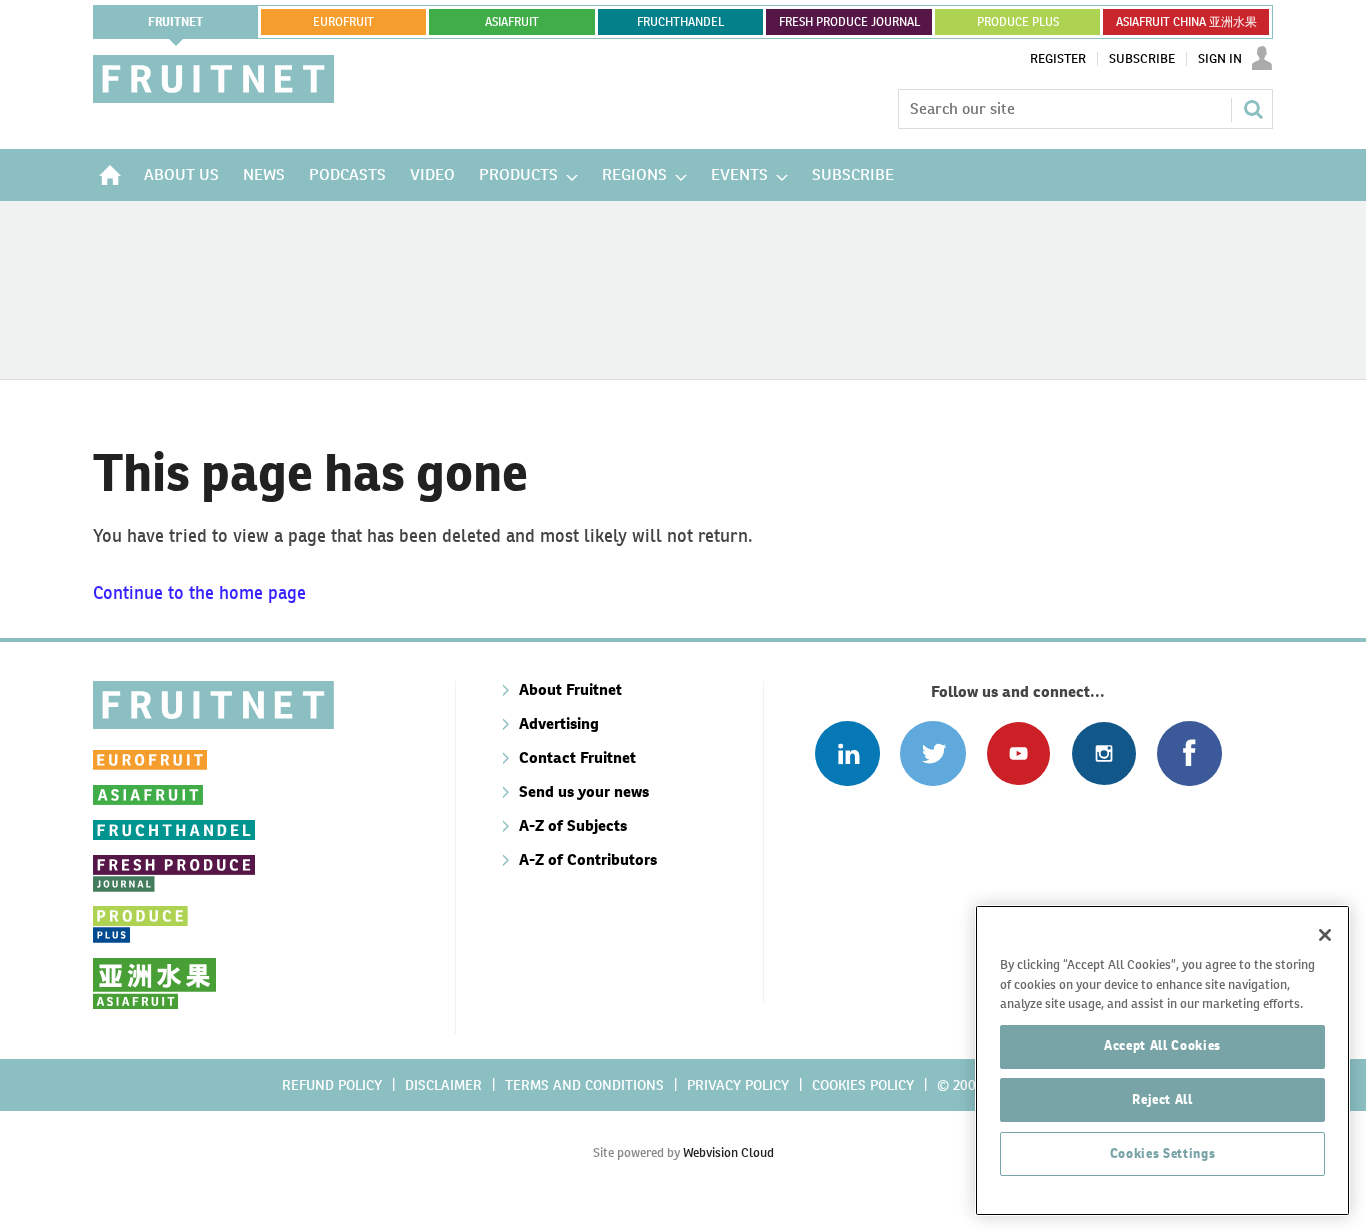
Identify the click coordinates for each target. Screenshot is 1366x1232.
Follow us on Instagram (1103, 753)
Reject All (1162, 1099)
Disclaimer (443, 1085)
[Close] (1325, 935)
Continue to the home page (199, 592)
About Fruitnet (570, 689)
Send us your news (584, 791)
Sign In (1220, 59)
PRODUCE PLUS (1018, 22)
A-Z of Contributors (588, 859)
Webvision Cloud (728, 1152)
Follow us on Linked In (847, 753)
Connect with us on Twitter (932, 753)
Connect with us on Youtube (1018, 753)
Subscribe (1142, 59)
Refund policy (332, 1085)
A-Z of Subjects (573, 825)
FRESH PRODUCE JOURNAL (849, 22)
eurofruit (343, 22)
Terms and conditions (584, 1085)
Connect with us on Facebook (1189, 753)
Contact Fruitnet (577, 757)
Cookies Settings (1163, 1153)
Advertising (559, 723)
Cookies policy (863, 1085)
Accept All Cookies (1162, 1045)
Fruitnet (175, 22)
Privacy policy (738, 1085)
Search (1253, 109)
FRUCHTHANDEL (680, 22)
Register (1058, 59)
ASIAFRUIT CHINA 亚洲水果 (1186, 22)
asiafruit (512, 22)
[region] (1162, 1060)
